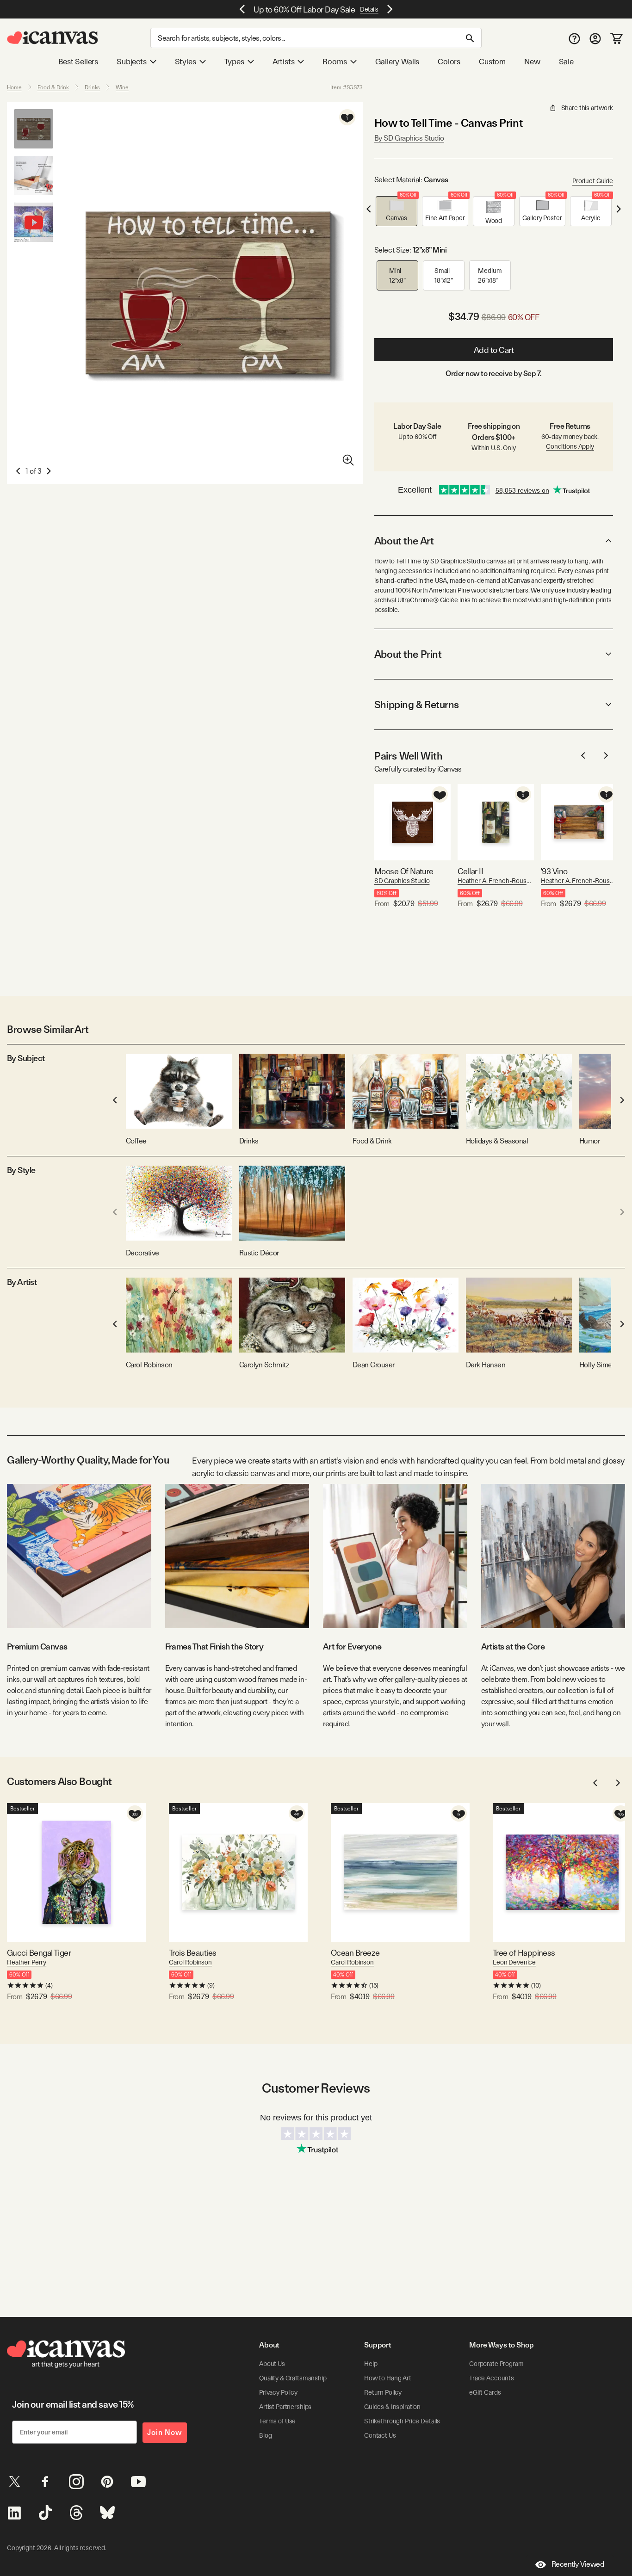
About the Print (408, 654)
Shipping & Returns (417, 704)
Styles (186, 62)
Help (371, 2364)
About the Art (404, 541)
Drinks (92, 87)
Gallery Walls (397, 62)
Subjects (132, 62)
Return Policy (383, 2392)
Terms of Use (277, 2421)
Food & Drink (53, 87)
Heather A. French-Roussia (496, 881)
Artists (284, 62)
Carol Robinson (190, 1962)
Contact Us (380, 2435)
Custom (492, 62)
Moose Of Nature (404, 871)
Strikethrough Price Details (402, 2421)
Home (14, 87)
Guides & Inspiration (392, 2407)
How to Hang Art (388, 2378)
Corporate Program (496, 2364)
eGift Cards (485, 2392)
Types (234, 62)
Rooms (335, 62)
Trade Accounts (492, 2378)
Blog (265, 2435)
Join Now (165, 2432)
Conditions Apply (570, 446)
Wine (122, 87)
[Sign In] (595, 38)
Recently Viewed (578, 2564)
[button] (397, 211)
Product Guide (593, 181)
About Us (272, 2364)
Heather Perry (27, 1962)
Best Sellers (78, 62)
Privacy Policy (278, 2392)
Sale (566, 62)
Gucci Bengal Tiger (39, 1953)
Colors (449, 62)
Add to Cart (494, 350)
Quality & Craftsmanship (293, 2378)
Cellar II (470, 871)
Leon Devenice (514, 1962)
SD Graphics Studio (402, 881)
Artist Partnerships (285, 2407)
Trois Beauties (192, 1953)
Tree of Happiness (524, 1953)
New (532, 62)
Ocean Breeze (355, 1953)
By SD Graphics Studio (409, 138)
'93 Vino (554, 871)
